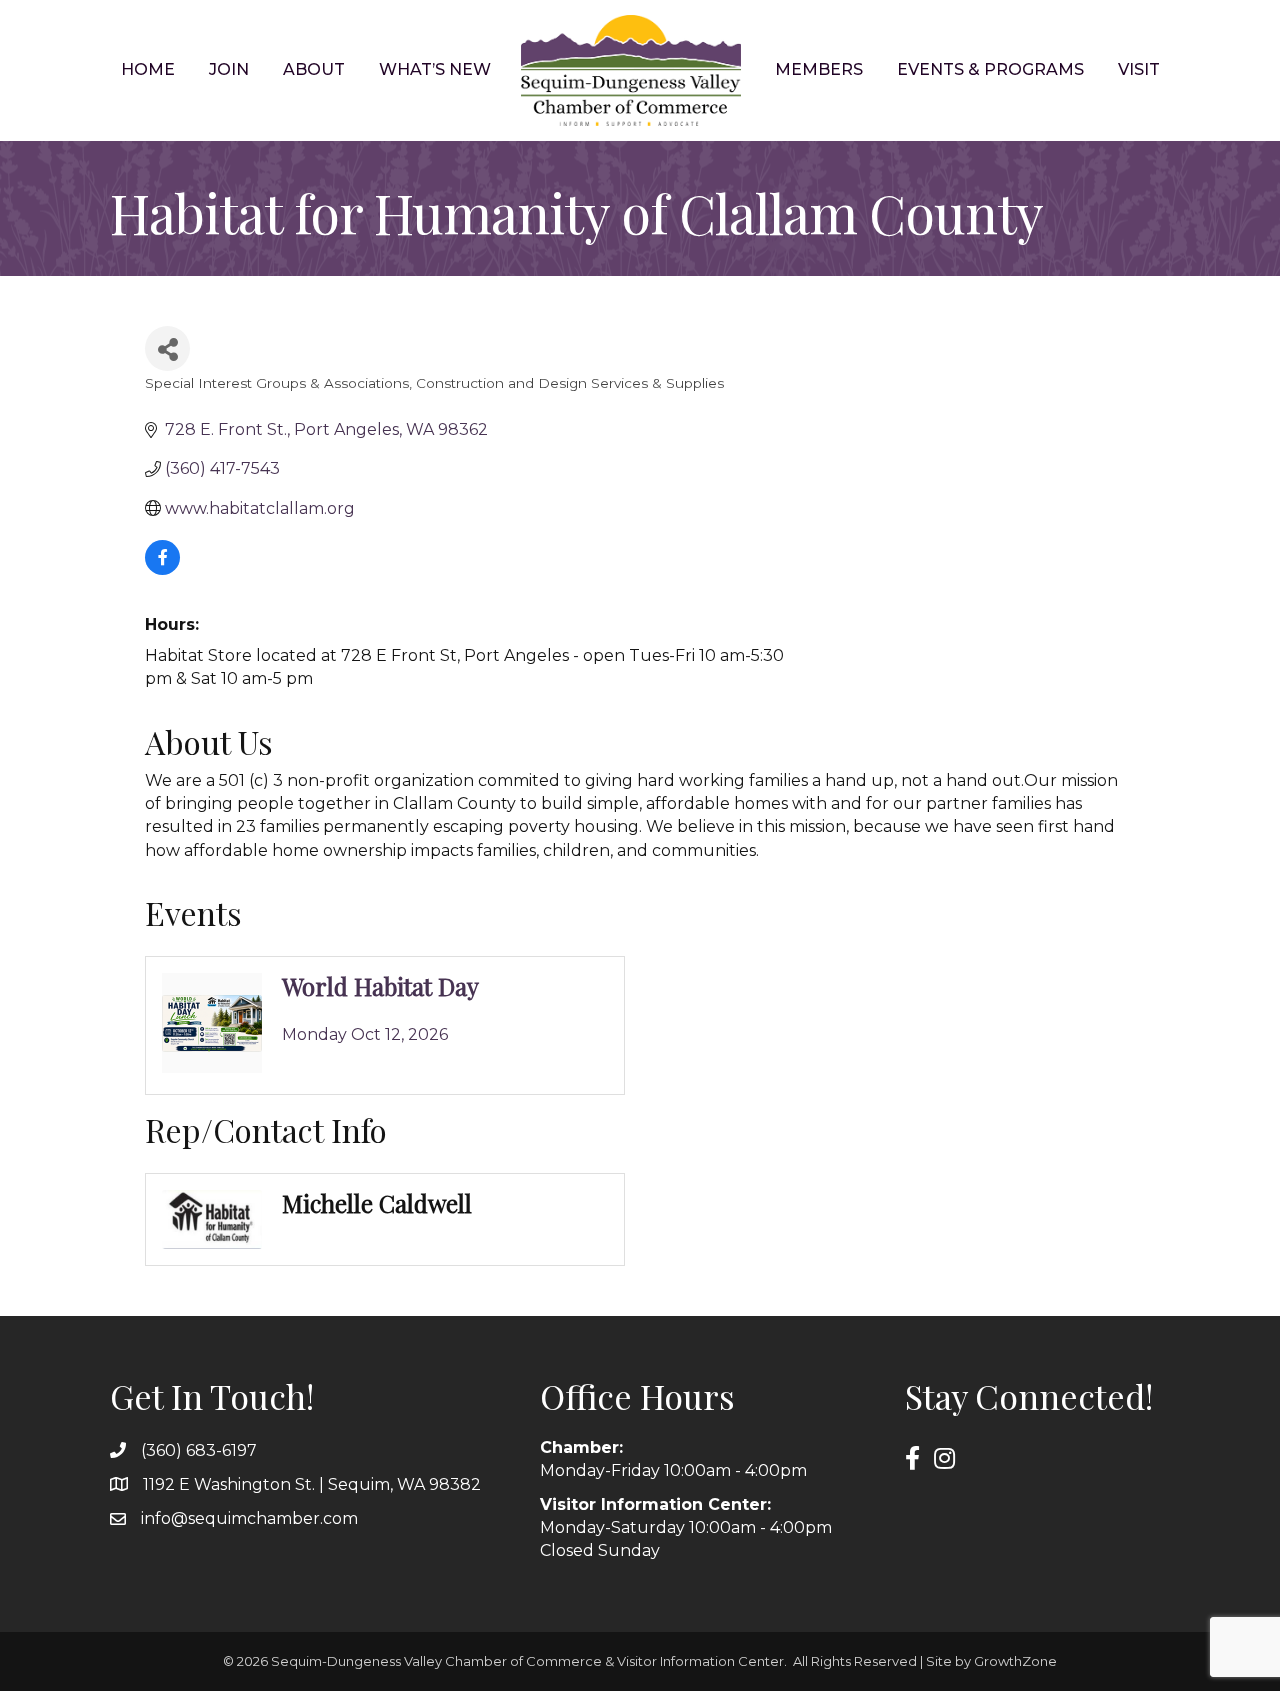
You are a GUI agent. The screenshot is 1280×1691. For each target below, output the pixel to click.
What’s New (435, 69)
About (314, 69)
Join (229, 69)
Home (148, 69)
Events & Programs (990, 69)
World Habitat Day (380, 986)
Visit (1139, 69)
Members (819, 69)
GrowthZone (1015, 1661)
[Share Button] (167, 348)
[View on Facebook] (162, 569)
